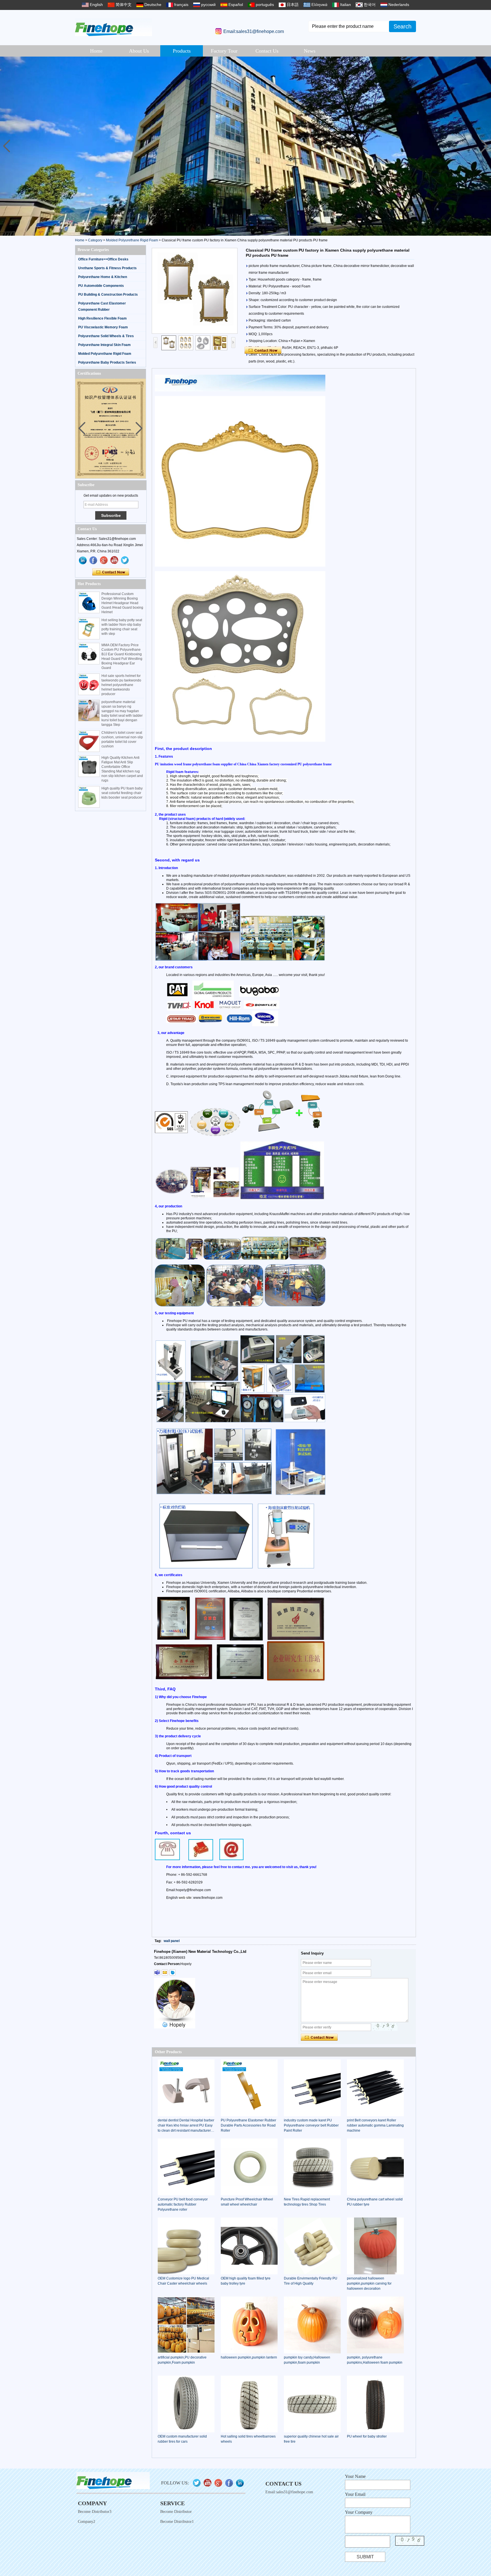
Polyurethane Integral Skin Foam (104, 345)
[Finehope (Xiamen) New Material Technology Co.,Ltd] (114, 27)
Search (402, 26)
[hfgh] (93, 560)
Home (96, 51)
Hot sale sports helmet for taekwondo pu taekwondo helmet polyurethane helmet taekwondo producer (121, 685)
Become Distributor (176, 2512)
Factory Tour (224, 51)
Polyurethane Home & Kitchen (103, 277)
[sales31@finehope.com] (165, 1972)
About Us (139, 51)
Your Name (355, 2476)
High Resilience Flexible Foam (102, 318)
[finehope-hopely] (157, 1972)
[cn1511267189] (172, 1972)
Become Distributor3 (95, 2512)
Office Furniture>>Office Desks (103, 259)
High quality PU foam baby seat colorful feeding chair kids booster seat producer (122, 793)
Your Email (355, 2494)
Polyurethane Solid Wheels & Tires (106, 336)
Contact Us (267, 51)
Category (95, 240)
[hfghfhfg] (115, 560)
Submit (365, 2557)
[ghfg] (104, 560)
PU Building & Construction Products (108, 295)
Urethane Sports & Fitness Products (107, 268)
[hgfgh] (83, 560)
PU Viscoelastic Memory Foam (103, 327)
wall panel (172, 1941)
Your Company (359, 2512)
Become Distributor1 (177, 2522)
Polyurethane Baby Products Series (107, 362)
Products (182, 51)
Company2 (87, 2522)
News (310, 51)
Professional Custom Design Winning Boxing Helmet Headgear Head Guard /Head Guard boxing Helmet (122, 603)
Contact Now (111, 572)
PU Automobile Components (101, 286)
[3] (246, 146)
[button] (484, 146)
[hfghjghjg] (125, 560)
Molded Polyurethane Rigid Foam (132, 240)
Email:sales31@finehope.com (254, 31)
